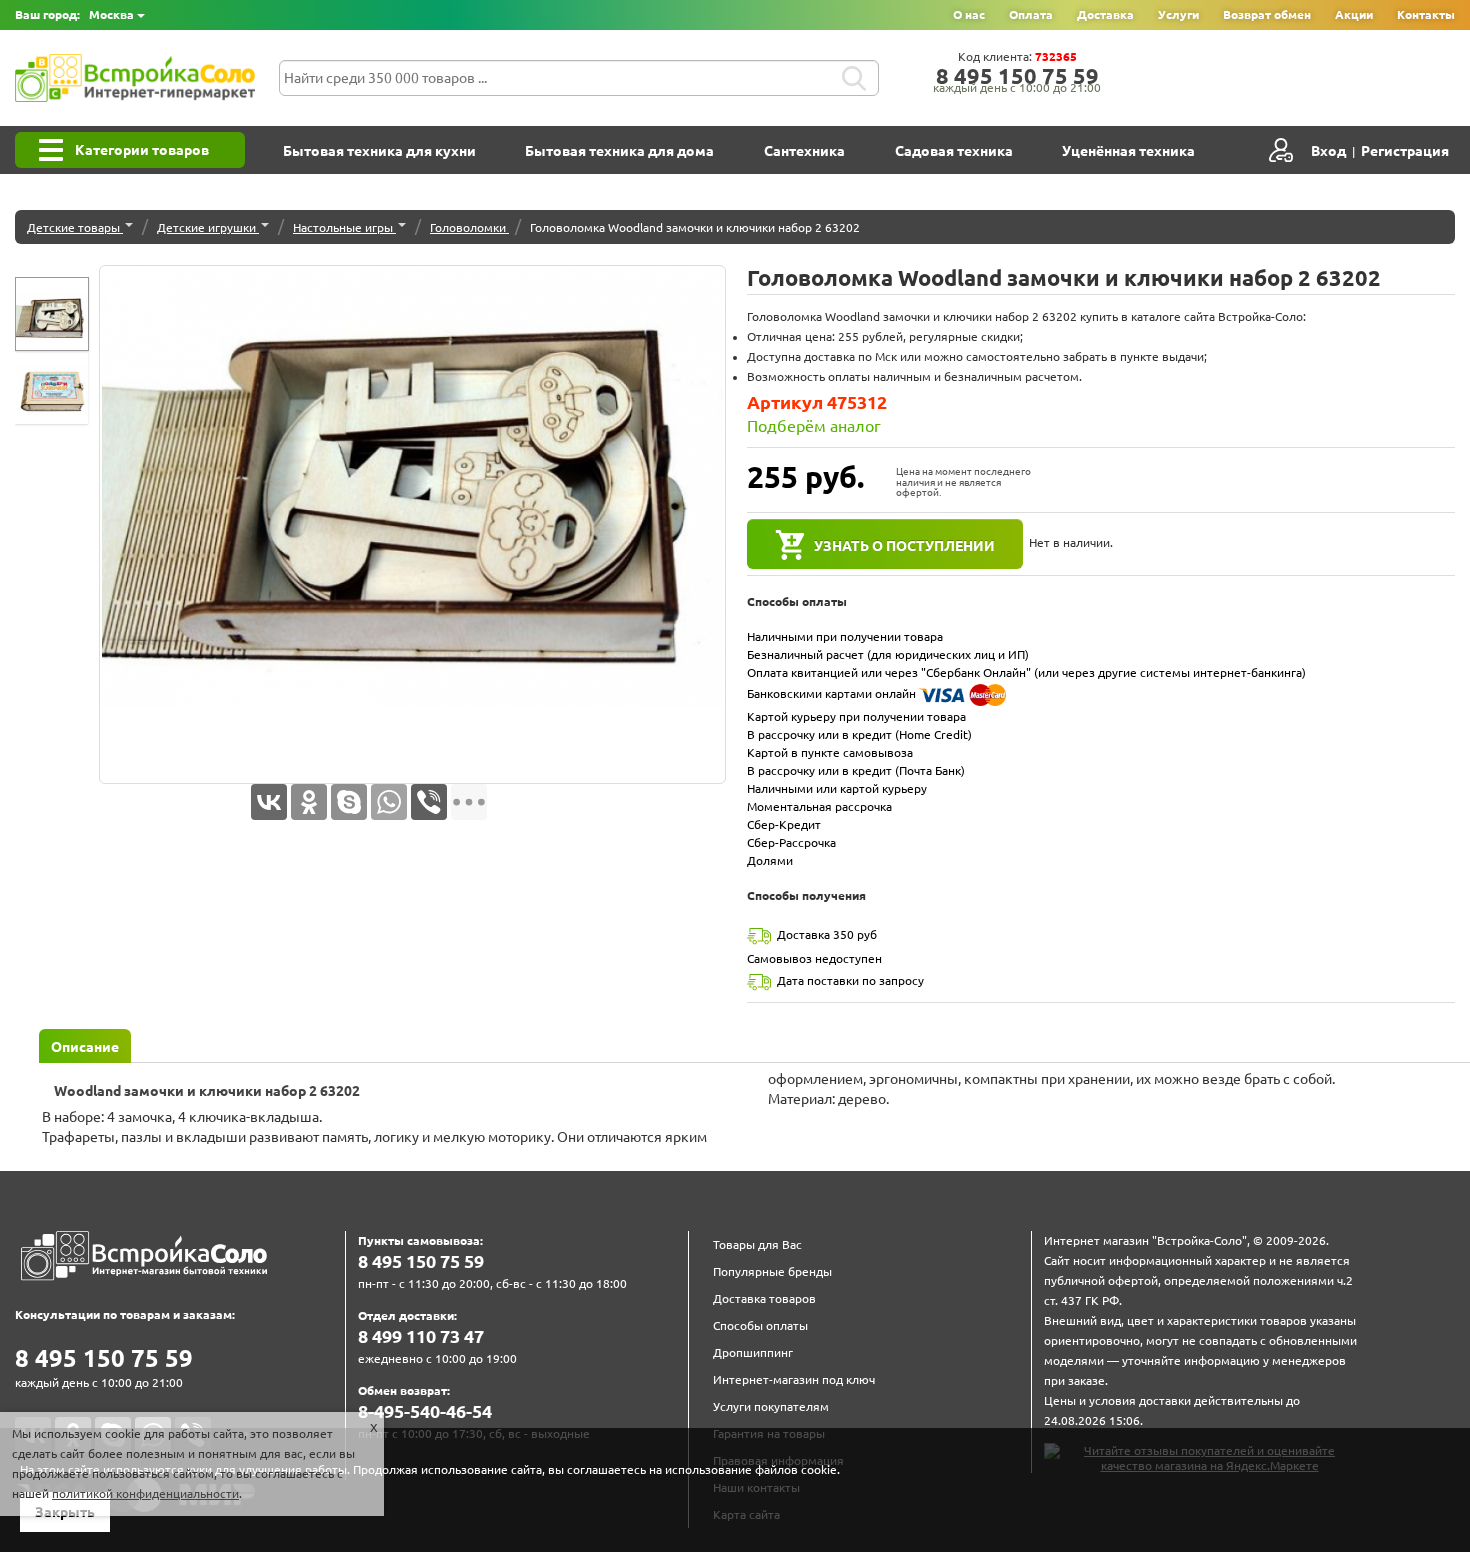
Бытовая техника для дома (619, 151)
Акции (1354, 14)
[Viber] (429, 802)
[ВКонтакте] (269, 802)
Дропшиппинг (753, 1352)
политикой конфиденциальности (145, 1493)
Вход (1328, 151)
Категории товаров (142, 150)
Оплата (1031, 14)
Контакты (1426, 14)
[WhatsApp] (389, 802)
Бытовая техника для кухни (379, 151)
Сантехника (804, 151)
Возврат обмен (1267, 14)
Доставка (1105, 14)
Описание (85, 1047)
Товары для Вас (757, 1244)
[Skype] (349, 802)
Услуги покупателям (771, 1406)
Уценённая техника (1128, 151)
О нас (969, 14)
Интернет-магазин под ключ (794, 1379)
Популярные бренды (772, 1271)
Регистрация (1405, 151)
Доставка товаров (764, 1298)
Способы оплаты (760, 1325)
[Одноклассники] (309, 802)
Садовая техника (954, 151)
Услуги (1178, 14)
